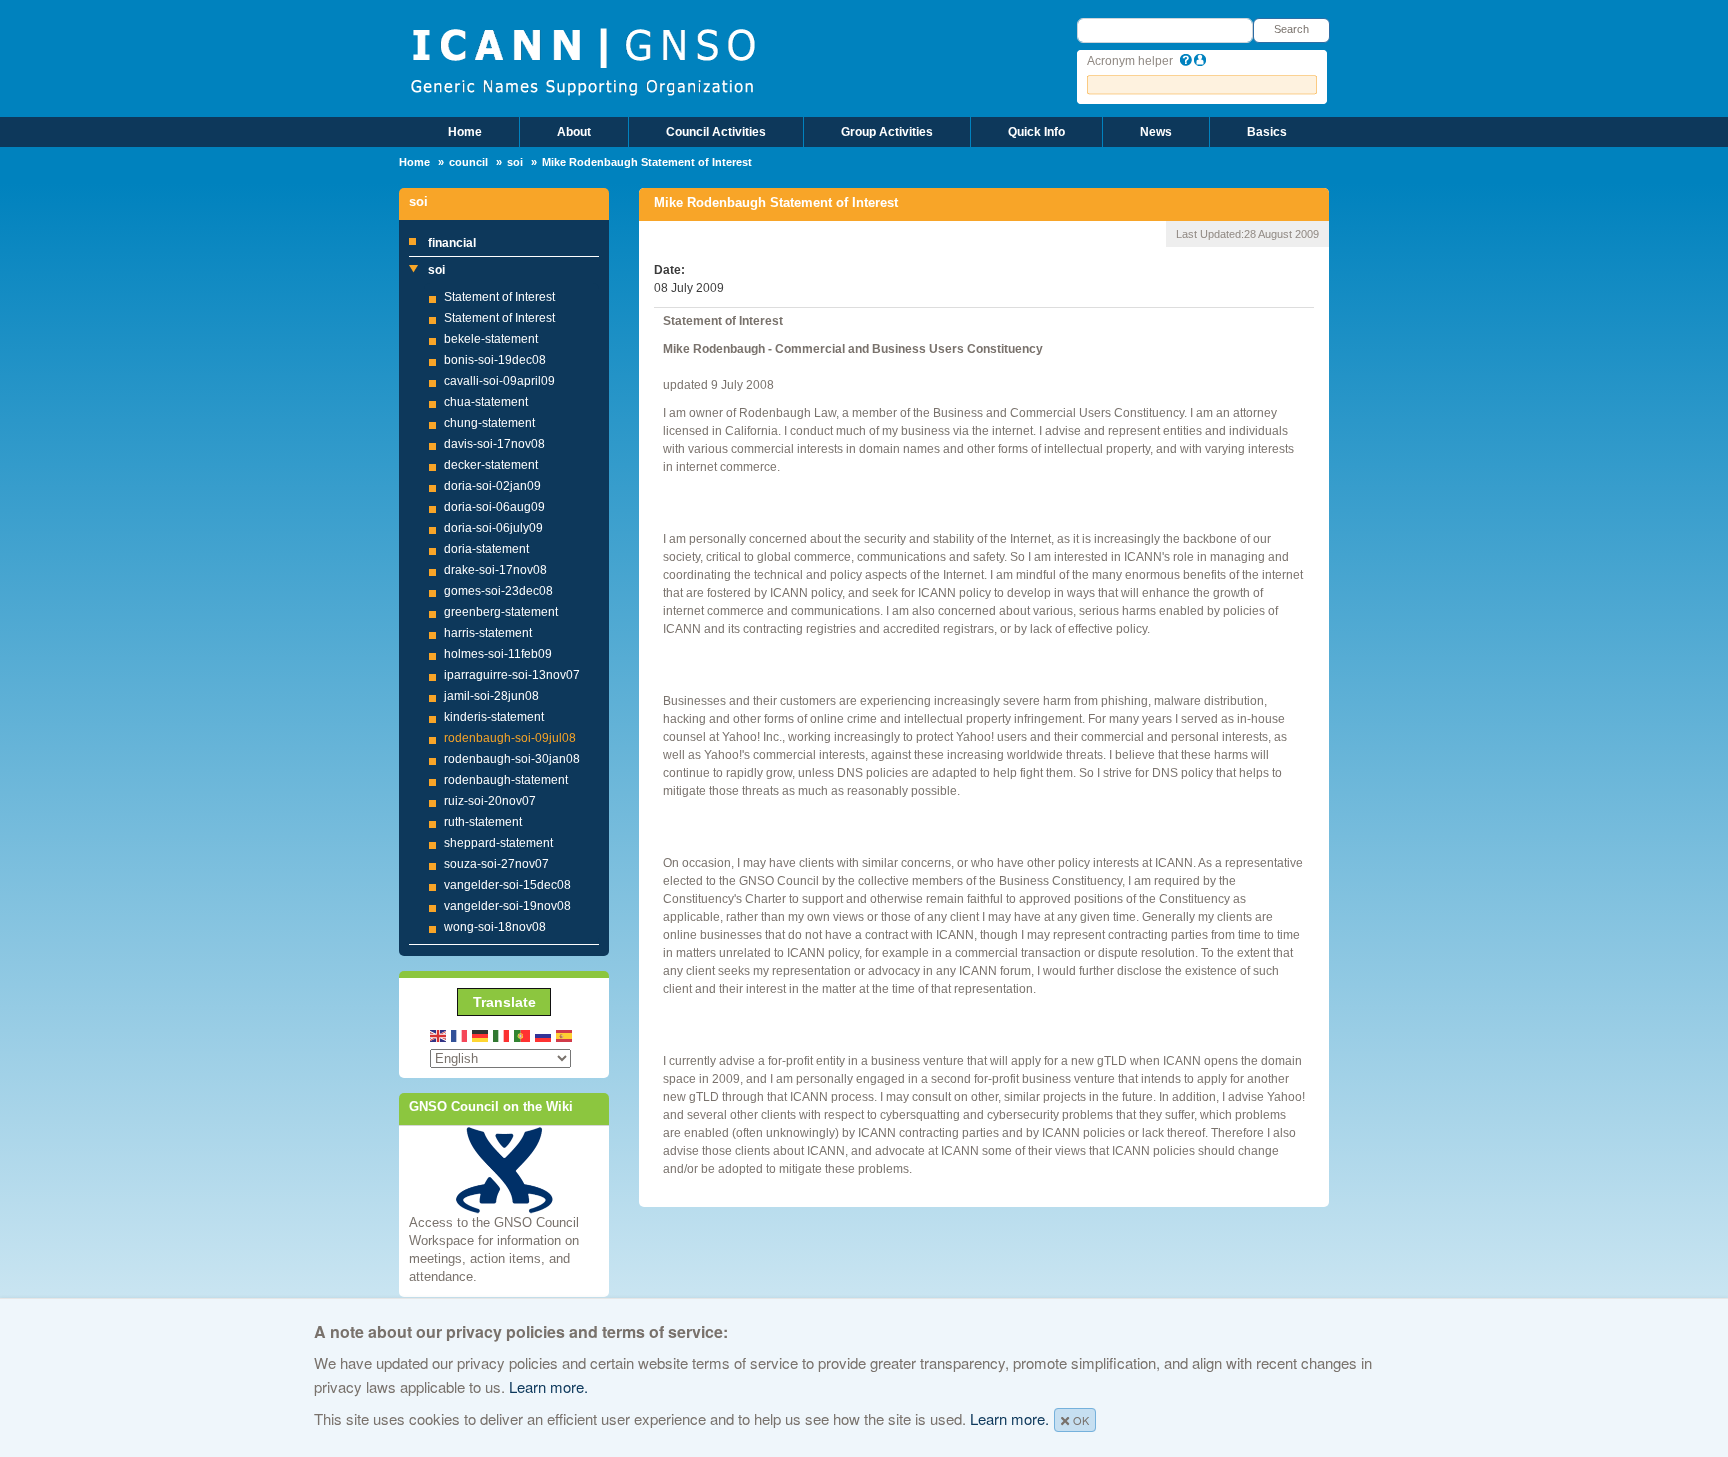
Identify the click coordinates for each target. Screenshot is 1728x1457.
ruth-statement (483, 822)
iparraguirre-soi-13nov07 (512, 675)
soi (515, 162)
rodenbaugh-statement (506, 780)
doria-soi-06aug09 (494, 507)
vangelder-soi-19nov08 (507, 906)
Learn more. (548, 1386)
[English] (439, 1034)
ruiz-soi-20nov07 (490, 801)
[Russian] (544, 1034)
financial (452, 243)
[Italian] (502, 1034)
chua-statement (486, 402)
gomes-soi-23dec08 (498, 591)
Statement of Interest (499, 297)
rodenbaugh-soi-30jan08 (512, 759)
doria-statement (486, 549)
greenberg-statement (501, 612)
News (1156, 132)
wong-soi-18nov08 (495, 927)
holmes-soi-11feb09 (498, 654)
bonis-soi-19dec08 (495, 360)
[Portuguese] (523, 1034)
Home (465, 132)
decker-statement (491, 465)
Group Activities (887, 132)
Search (1291, 29)
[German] (481, 1034)
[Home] (582, 60)
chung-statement (489, 423)
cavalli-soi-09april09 (499, 381)
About (574, 132)
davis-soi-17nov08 (494, 444)
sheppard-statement (498, 843)
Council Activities (716, 132)
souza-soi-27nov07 (496, 864)
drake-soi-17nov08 (495, 570)
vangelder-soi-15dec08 (507, 885)
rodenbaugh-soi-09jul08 (510, 738)
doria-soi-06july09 (493, 528)
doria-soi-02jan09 (492, 486)
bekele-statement (491, 339)
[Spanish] (565, 1034)
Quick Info (1036, 132)
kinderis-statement (494, 717)
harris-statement (488, 633)
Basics (1267, 132)
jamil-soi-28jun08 (491, 696)
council (468, 162)
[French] (460, 1034)
